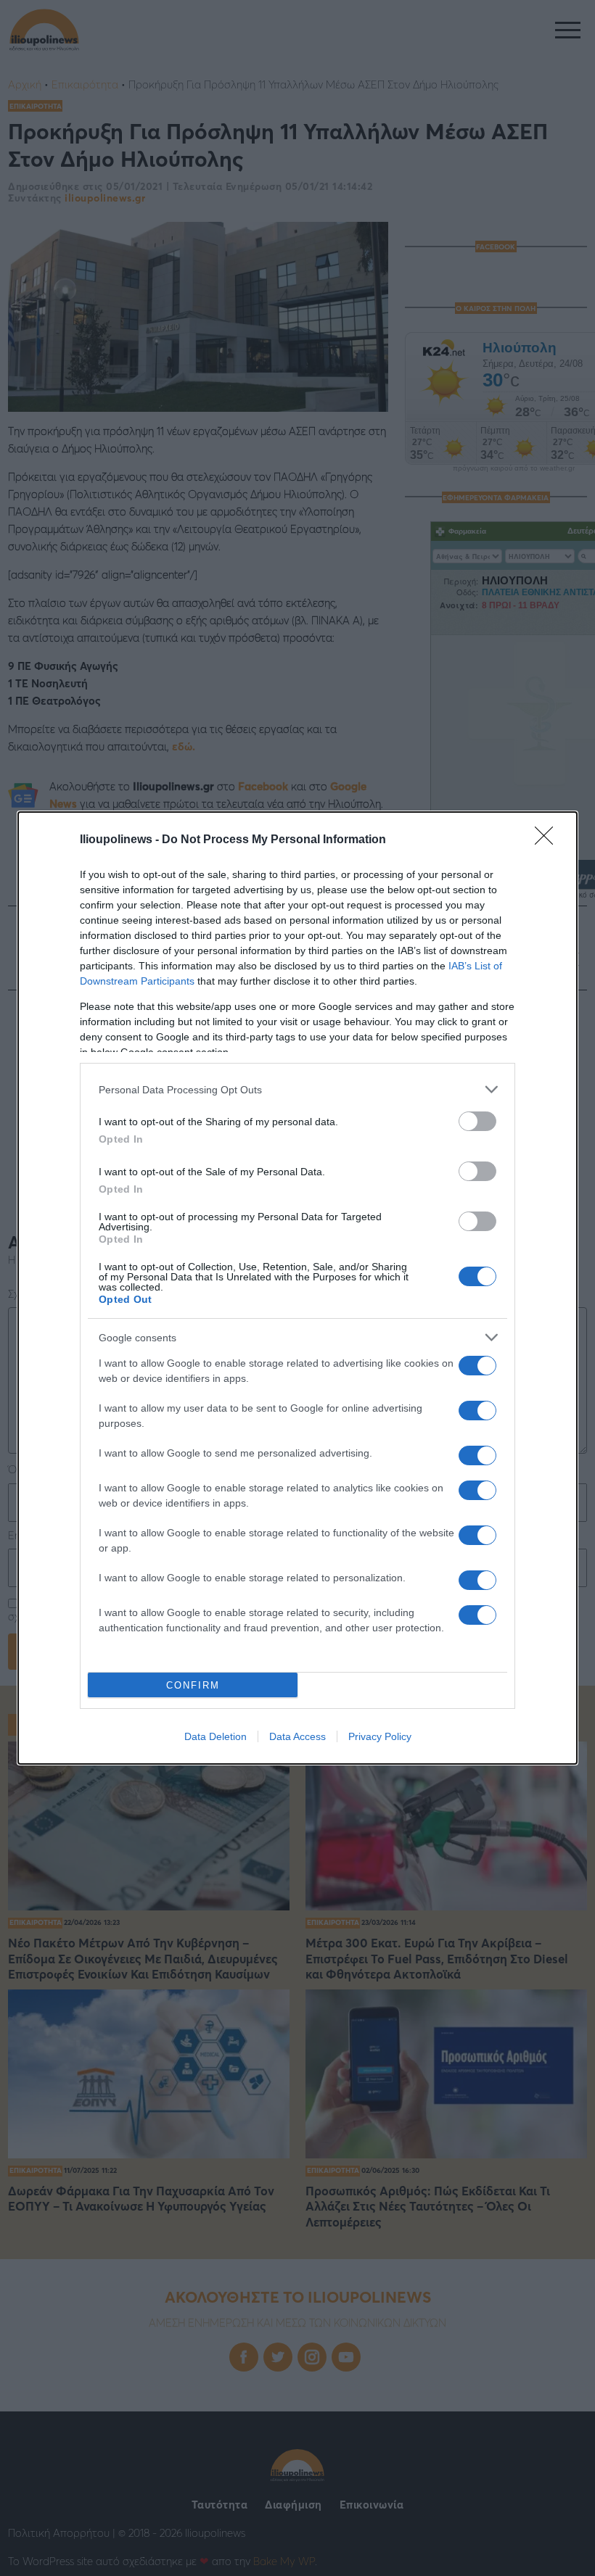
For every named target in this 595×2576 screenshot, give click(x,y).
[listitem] (297, 1089)
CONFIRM (193, 1685)
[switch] (477, 1121)
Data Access (297, 1736)
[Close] (549, 840)
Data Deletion (216, 1736)
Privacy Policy (380, 1736)
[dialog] (297, 1288)
